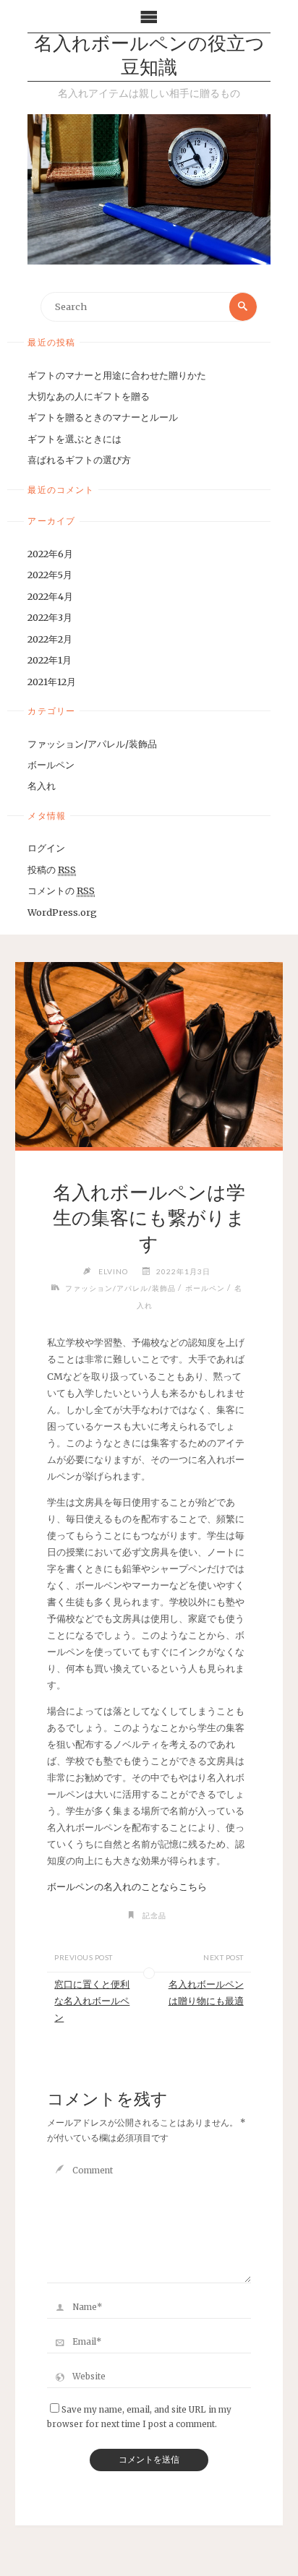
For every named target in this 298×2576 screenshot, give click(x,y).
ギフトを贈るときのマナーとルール (103, 417)
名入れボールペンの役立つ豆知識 (149, 57)
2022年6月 (50, 554)
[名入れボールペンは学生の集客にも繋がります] (149, 1055)
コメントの (61, 890)
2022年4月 (50, 596)
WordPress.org (62, 912)
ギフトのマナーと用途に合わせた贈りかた (117, 375)
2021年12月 (52, 682)
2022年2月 (50, 639)
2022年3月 (50, 617)
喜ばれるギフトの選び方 (79, 460)
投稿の (52, 870)
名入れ (42, 786)
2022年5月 (50, 575)
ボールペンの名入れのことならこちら (127, 1886)
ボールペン (51, 765)
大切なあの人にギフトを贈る (89, 396)
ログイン (46, 848)
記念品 (154, 1915)
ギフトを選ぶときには (74, 439)
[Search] (243, 306)
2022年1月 (50, 660)
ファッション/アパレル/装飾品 (92, 744)
